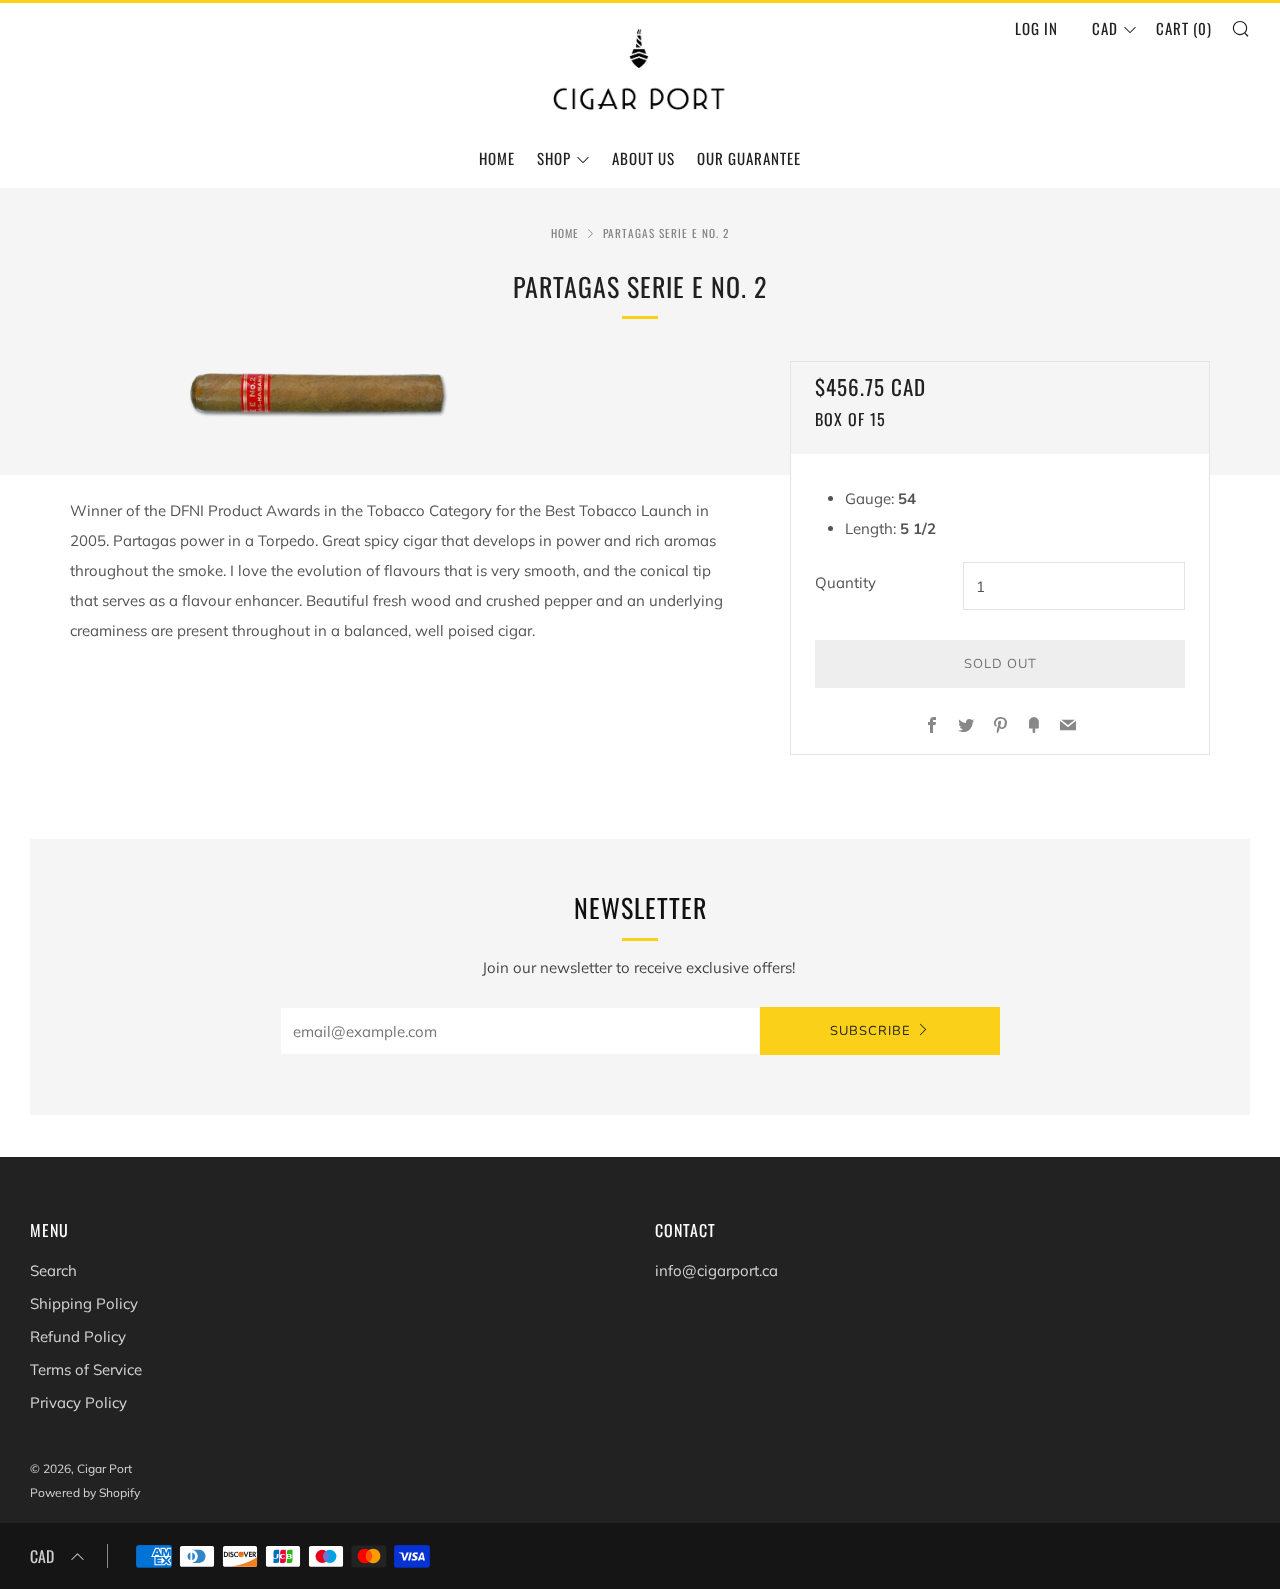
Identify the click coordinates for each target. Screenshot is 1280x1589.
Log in (1036, 28)
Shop (554, 158)
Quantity (845, 582)
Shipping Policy (84, 1303)
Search (53, 1270)
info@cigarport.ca (716, 1270)
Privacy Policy (78, 1402)
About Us (643, 158)
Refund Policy (78, 1336)
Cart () (1184, 28)
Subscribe (870, 1031)
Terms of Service (86, 1369)
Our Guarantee (749, 158)
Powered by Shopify (85, 1492)
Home (497, 158)
